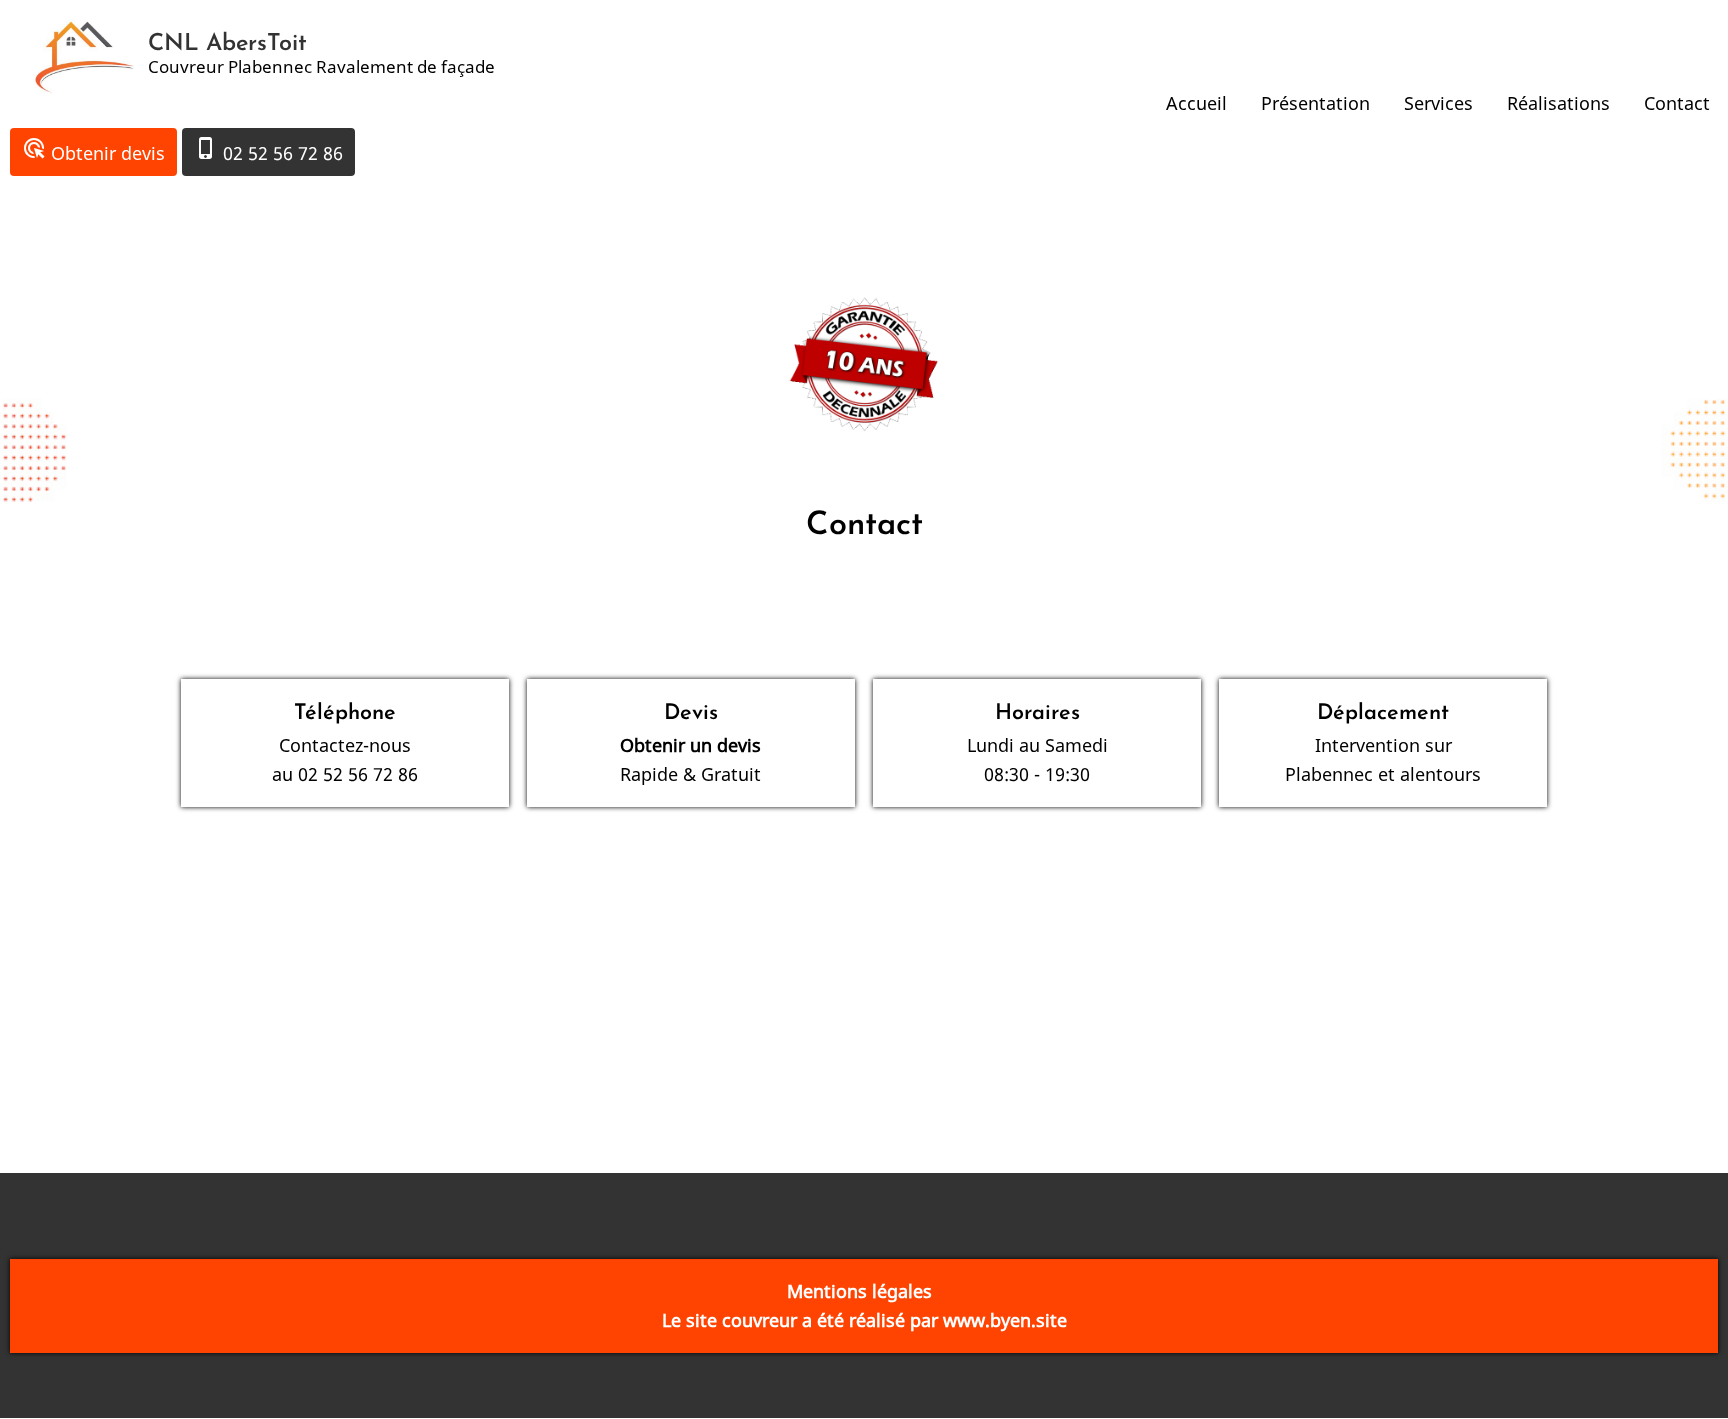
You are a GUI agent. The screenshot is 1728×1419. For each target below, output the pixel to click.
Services (1438, 103)
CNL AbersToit (227, 44)
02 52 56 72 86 (268, 150)
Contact (1677, 103)
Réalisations (1558, 103)
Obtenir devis (93, 150)
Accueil (1196, 103)
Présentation (1315, 103)
